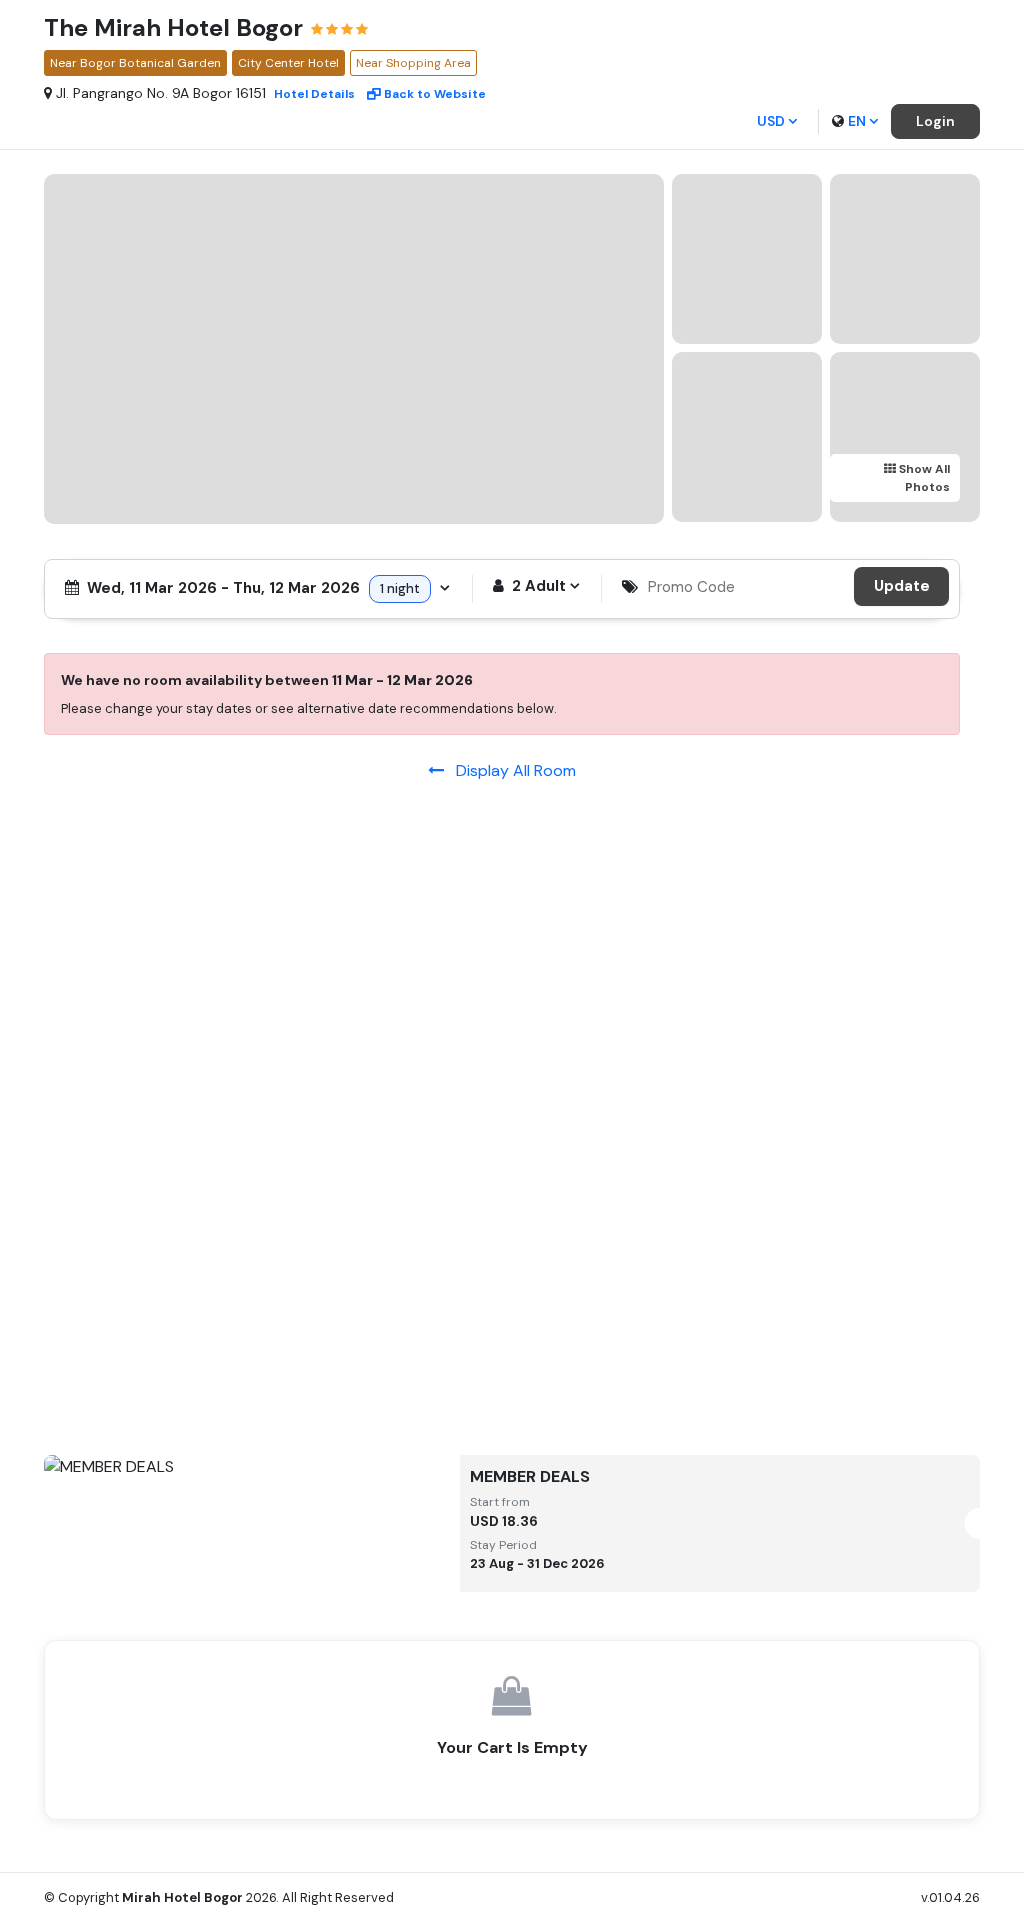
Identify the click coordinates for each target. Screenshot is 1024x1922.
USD (771, 121)
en (857, 121)
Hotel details (314, 94)
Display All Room (510, 770)
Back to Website (435, 94)
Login (935, 121)
